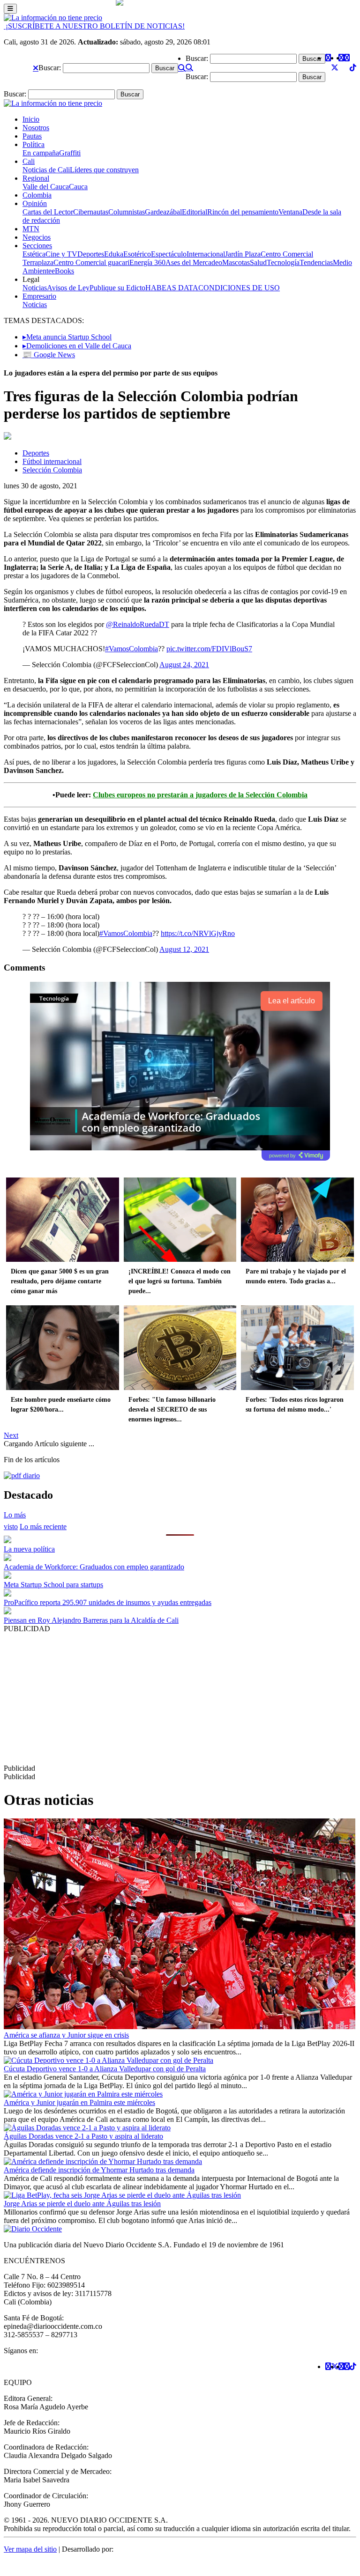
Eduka (114, 254)
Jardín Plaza (243, 254)
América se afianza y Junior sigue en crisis (66, 2035)
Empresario (39, 296)
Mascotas (236, 262)
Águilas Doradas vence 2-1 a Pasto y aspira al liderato (83, 2136)
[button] (36, 68)
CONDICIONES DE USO (239, 288)
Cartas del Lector (48, 212)
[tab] (43, 1527)
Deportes (91, 254)
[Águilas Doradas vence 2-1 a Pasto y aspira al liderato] (87, 2128)
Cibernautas (91, 212)
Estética (34, 254)
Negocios (37, 237)
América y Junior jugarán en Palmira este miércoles (79, 2102)
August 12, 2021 (184, 949)
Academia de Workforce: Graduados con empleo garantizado (94, 1567)
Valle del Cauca (46, 187)
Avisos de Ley (68, 288)
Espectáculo (169, 254)
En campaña (41, 153)
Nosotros (36, 128)
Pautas (32, 136)
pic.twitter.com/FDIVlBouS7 (209, 649)
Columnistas (127, 212)
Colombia (37, 195)
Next (11, 1435)
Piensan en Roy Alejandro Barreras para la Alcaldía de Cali (91, 1620)
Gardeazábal (163, 212)
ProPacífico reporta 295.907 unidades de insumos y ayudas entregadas (108, 1602)
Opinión (35, 203)
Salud (258, 262)
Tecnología (283, 262)
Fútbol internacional (52, 461)
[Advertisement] (180, 1699)
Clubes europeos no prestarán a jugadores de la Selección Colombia (200, 795)
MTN (31, 229)
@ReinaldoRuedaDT (138, 624)
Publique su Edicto (117, 288)
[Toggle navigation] (10, 9)
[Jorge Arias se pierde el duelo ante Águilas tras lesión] (122, 2195)
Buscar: (50, 68)
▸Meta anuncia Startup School (67, 337)
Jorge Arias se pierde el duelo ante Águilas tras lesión (82, 2204)
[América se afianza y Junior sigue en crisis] (180, 2027)
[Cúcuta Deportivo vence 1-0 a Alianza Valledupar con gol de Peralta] (109, 2060)
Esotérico (137, 254)
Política (34, 144)
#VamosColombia (131, 649)
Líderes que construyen (104, 170)
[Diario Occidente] (53, 18)
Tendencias (316, 262)
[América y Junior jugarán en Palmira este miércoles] (83, 2094)
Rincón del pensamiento (243, 212)
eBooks (63, 271)
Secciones (37, 246)
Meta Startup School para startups (53, 1585)
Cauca (78, 187)
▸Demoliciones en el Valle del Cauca (77, 346)
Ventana (290, 212)
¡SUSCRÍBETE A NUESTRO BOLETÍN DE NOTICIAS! (94, 26)
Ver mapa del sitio (30, 2549)
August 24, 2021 (184, 665)
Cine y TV (61, 254)
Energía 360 (147, 262)
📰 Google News (49, 355)
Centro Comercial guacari (91, 262)
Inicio (31, 119)
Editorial (195, 212)
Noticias (35, 288)
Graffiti (70, 153)
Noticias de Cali (46, 170)
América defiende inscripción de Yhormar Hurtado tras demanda (99, 2170)
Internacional (206, 254)
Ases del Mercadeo (194, 262)
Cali (29, 161)
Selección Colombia (52, 470)
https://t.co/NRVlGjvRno (198, 933)
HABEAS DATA (172, 288)
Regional (36, 178)
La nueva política (29, 1549)
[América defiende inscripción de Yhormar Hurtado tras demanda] (103, 2161)
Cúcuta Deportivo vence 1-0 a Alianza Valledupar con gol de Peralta (105, 2069)
